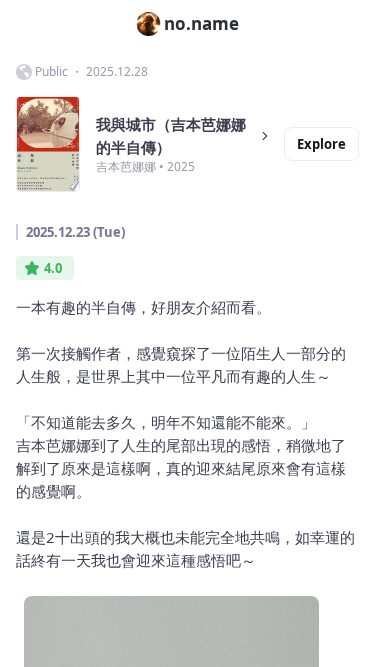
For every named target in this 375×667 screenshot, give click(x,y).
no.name (201, 23)
